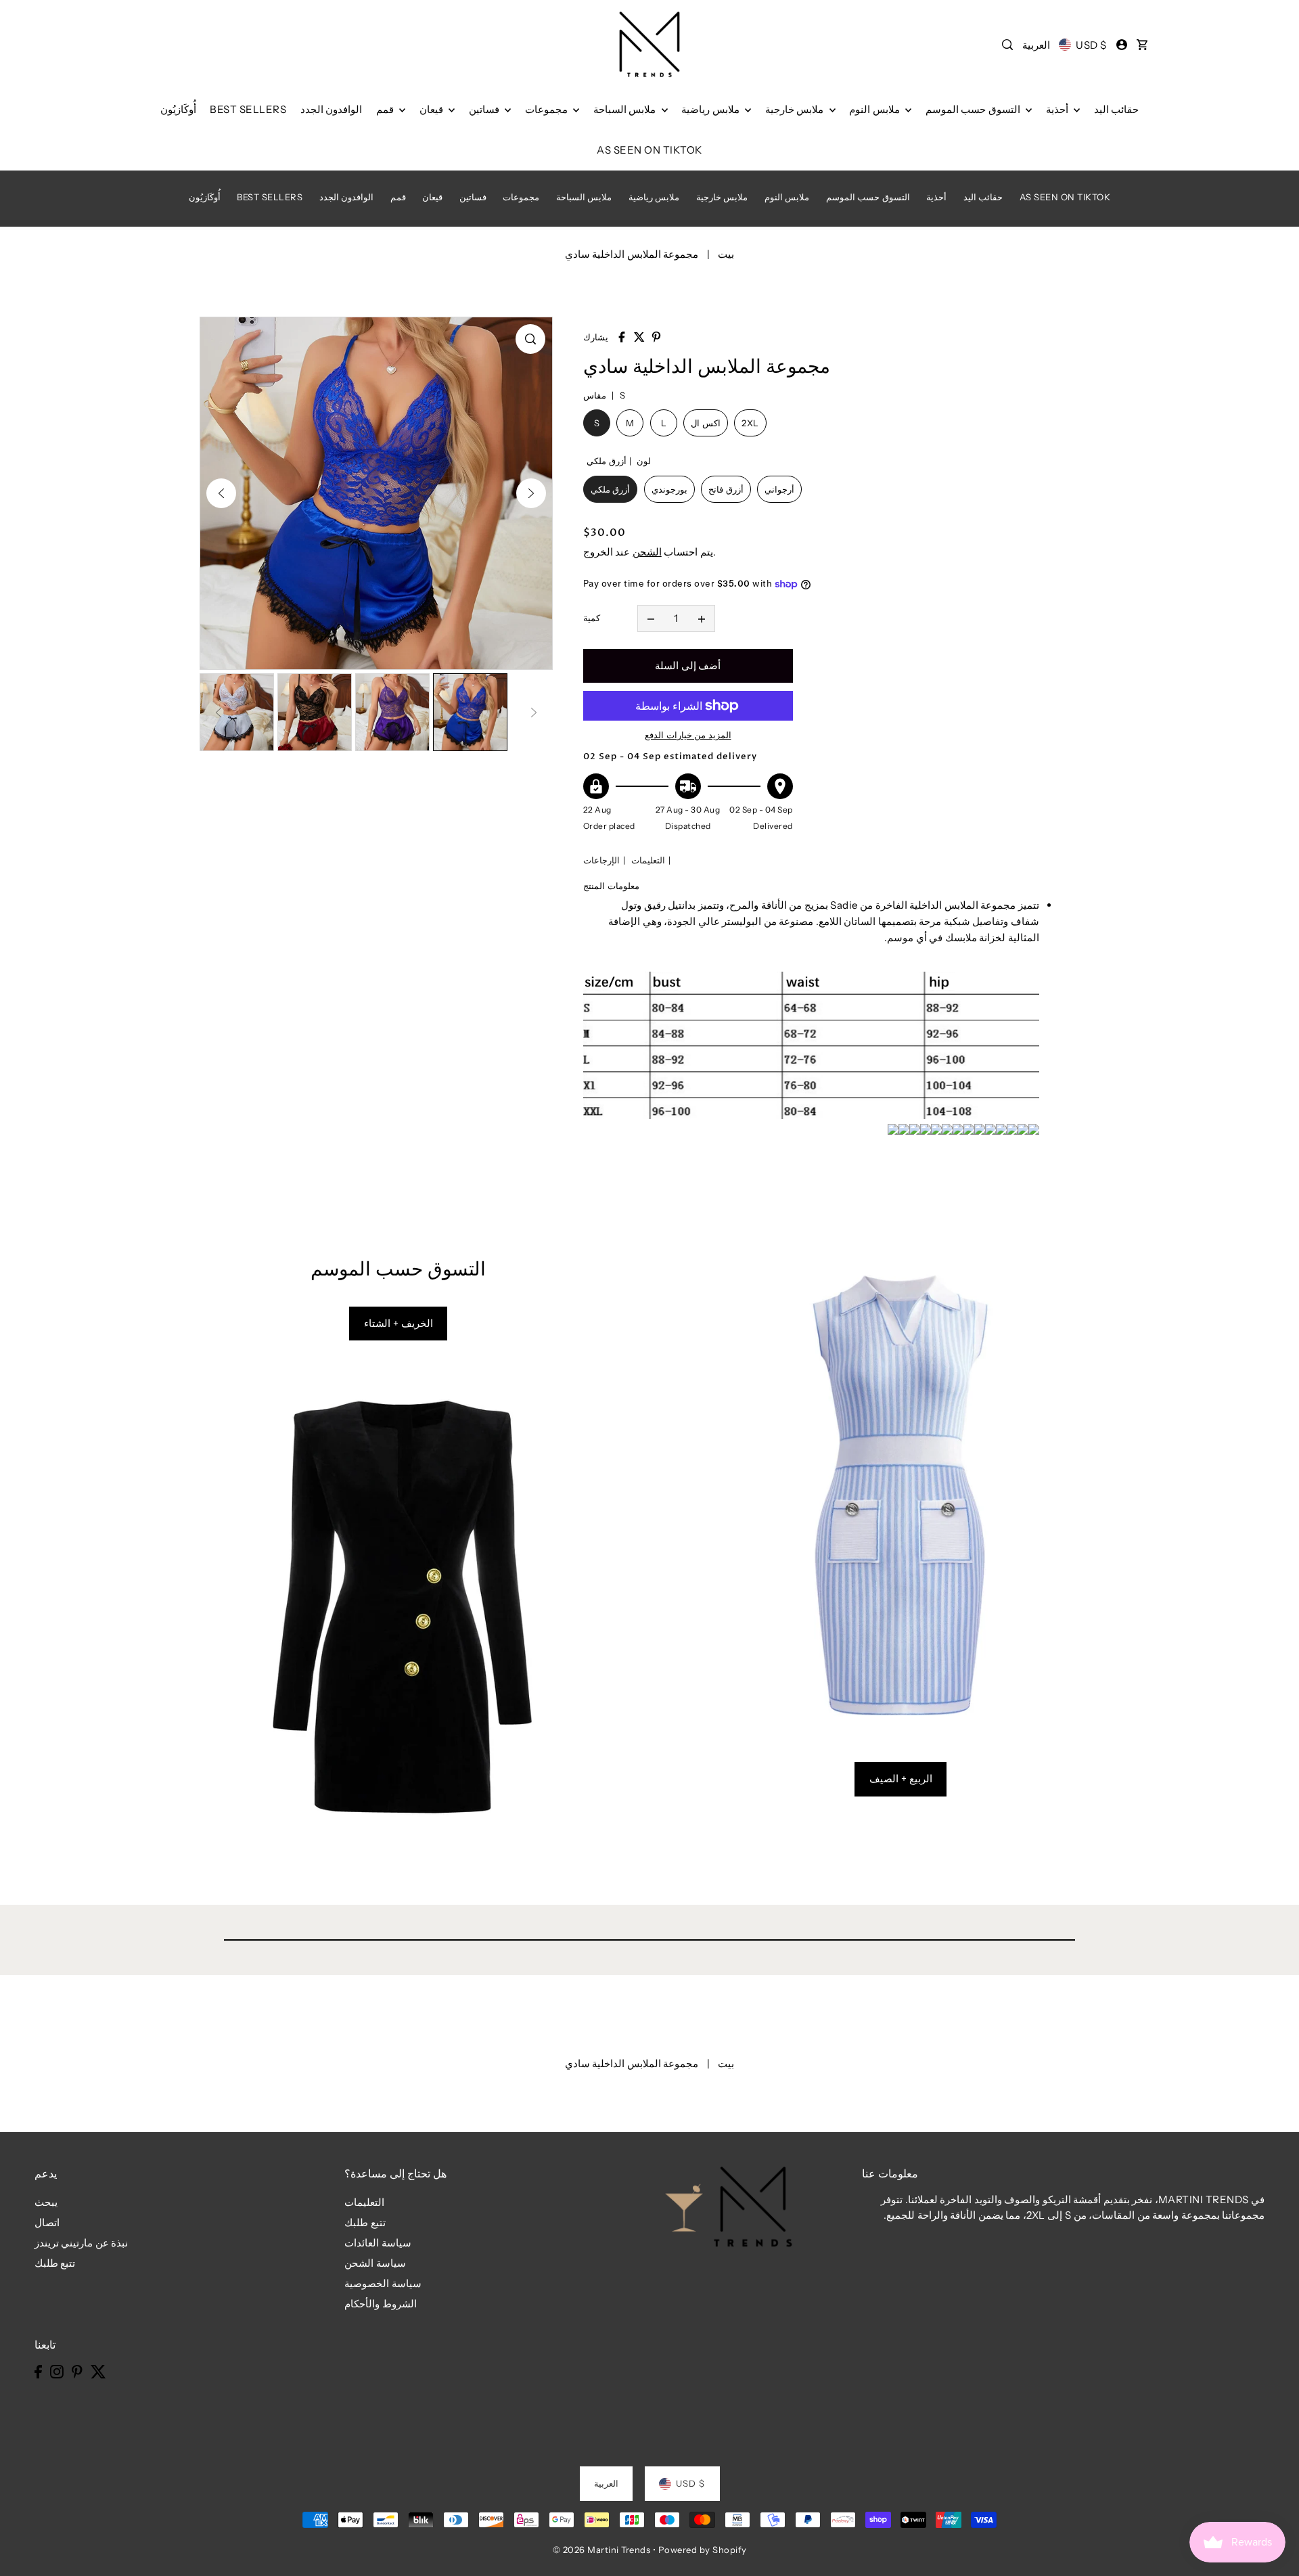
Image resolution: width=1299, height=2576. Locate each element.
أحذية (936, 197)
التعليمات (648, 860)
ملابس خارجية (722, 197)
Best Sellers (270, 197)
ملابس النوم (787, 197)
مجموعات (521, 197)
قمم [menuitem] (386, 109)
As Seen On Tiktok (1065, 197)
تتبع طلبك (55, 2263)
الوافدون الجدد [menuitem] (332, 109)
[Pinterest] (77, 2371)
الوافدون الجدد (347, 197)
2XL (750, 423)
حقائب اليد (983, 197)
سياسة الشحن (375, 2263)
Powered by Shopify (703, 2550)
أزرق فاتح (726, 489)
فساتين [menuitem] (485, 109)
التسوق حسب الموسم (868, 197)
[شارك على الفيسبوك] (622, 337)
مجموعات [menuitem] (548, 109)
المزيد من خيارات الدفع (688, 735)
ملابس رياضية (654, 197)
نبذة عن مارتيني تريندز (82, 2243)
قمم (398, 197)
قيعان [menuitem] (433, 109)
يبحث (46, 2202)
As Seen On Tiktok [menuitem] (649, 150)
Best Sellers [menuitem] (248, 109)
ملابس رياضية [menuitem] (711, 109)
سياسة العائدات (378, 2243)
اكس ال (706, 423)
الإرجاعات (601, 860)
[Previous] (221, 493)
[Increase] (702, 618)
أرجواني (779, 489)
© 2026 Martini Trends (602, 2550)
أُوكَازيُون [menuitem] (178, 109)
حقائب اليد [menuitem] (1117, 109)
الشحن (647, 552)
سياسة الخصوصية (383, 2283)
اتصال (47, 2222)
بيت (726, 254)
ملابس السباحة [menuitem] (626, 109)
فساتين (473, 197)
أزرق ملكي (611, 489)
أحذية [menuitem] (1058, 109)
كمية (592, 618)
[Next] (531, 493)
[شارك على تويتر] (639, 337)
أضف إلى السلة (688, 665)
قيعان (432, 197)
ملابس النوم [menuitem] (875, 109)
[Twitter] (98, 2371)
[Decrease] (651, 618)
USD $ (1091, 45)
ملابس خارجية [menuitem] (796, 109)
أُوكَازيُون (205, 197)
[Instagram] (57, 2371)
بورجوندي (669, 489)
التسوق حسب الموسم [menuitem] (974, 109)
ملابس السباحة (584, 197)
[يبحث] (1008, 45)
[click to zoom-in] (530, 339)
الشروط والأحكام (381, 2304)
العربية (1036, 45)
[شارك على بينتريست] (656, 337)
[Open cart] (1142, 45)
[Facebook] (38, 2371)
